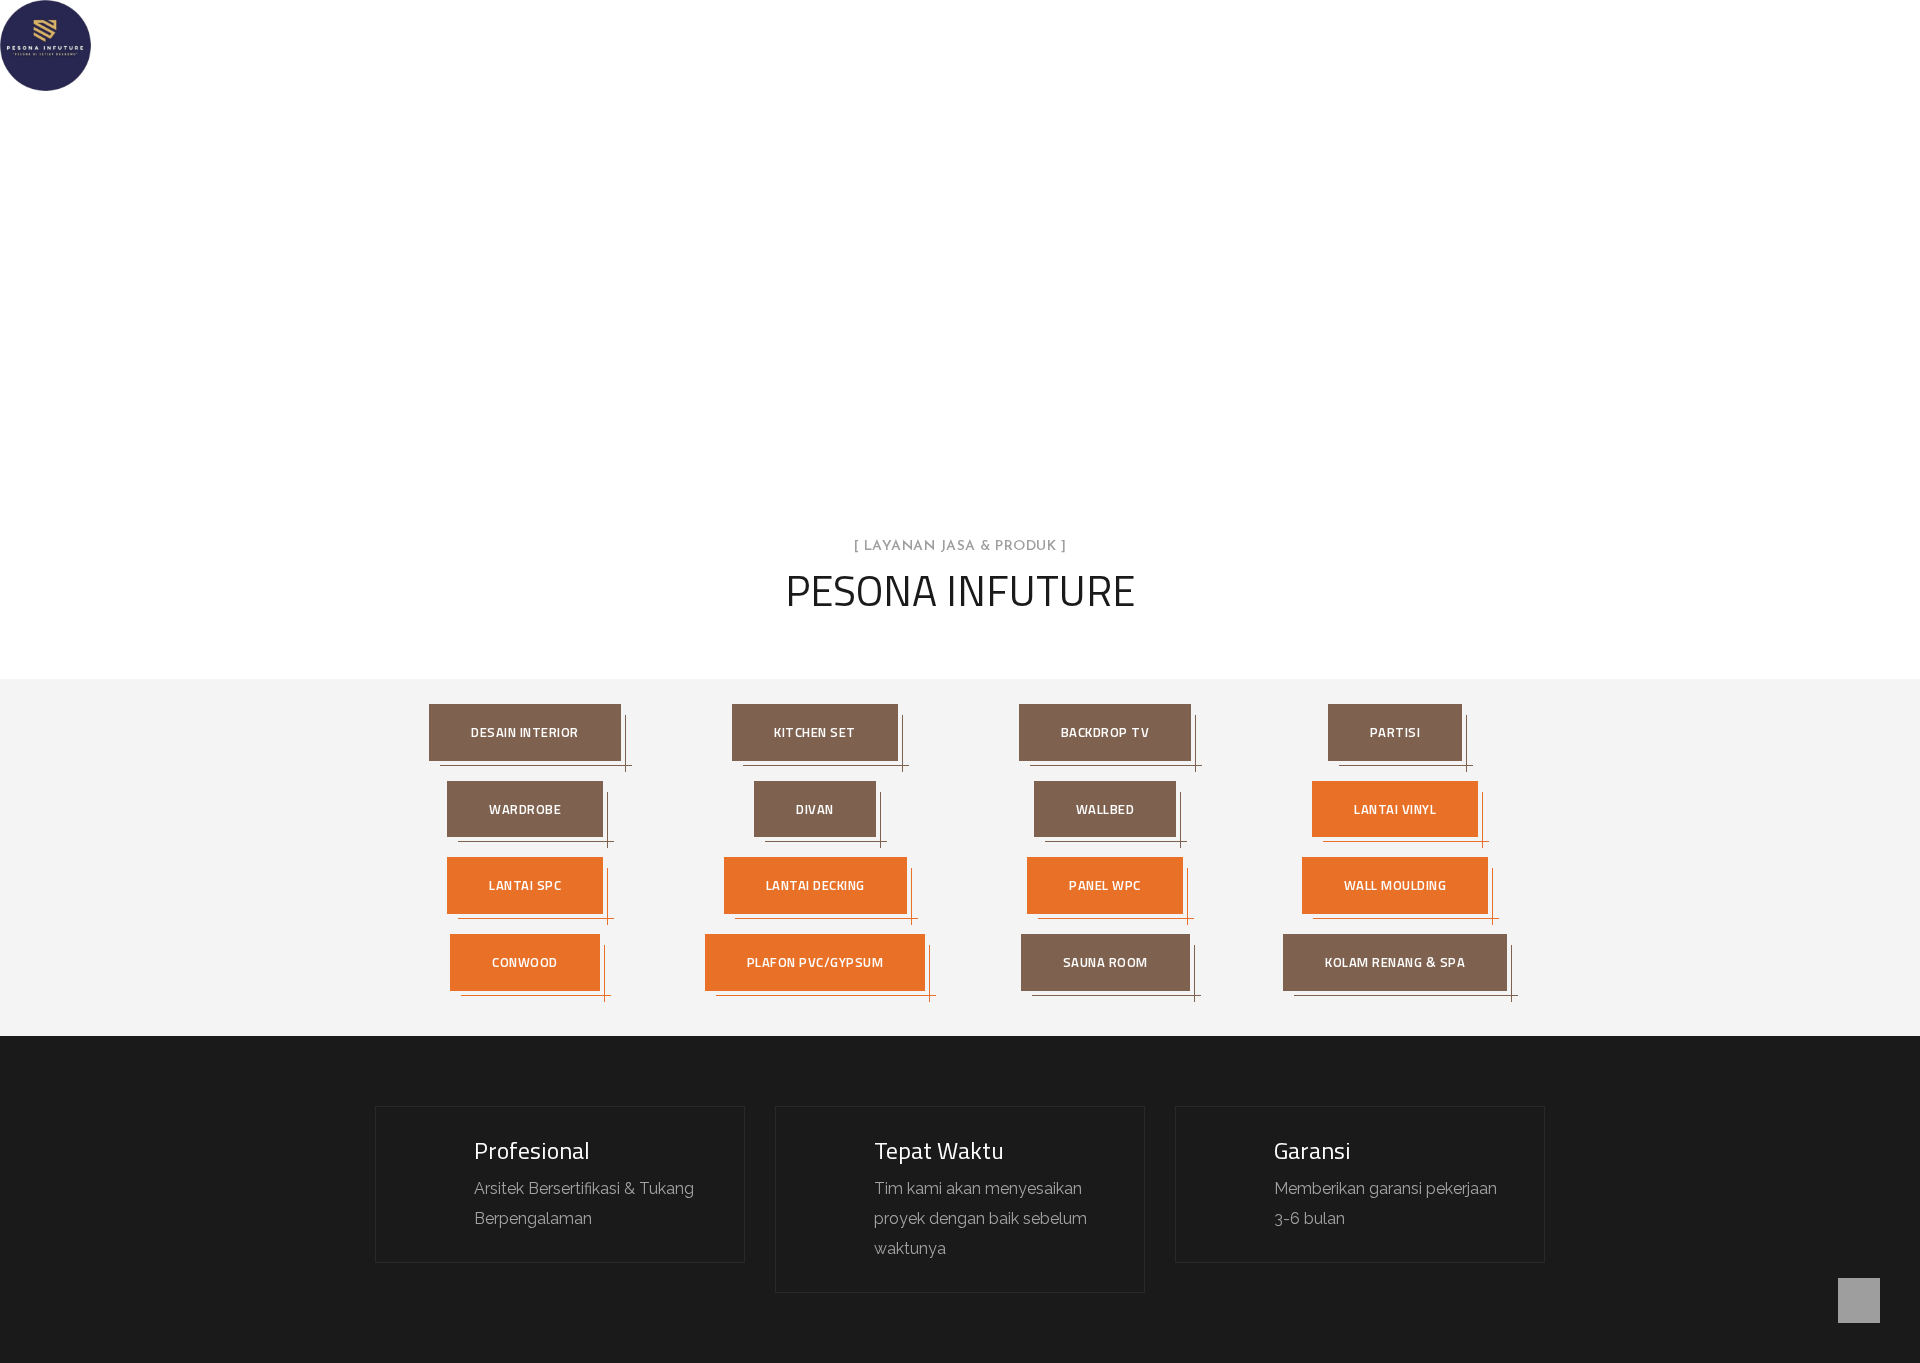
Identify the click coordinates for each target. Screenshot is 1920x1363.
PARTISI (1395, 732)
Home (649, 44)
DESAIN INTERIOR (525, 732)
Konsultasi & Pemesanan (1205, 44)
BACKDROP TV (1105, 732)
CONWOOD (525, 962)
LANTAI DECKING (815, 885)
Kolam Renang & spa (1395, 962)
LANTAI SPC (525, 885)
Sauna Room (1105, 962)
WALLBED (1105, 809)
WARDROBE (525, 809)
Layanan (862, 44)
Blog (1066, 44)
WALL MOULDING (1395, 885)
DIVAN (815, 809)
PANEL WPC (1105, 885)
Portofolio (969, 44)
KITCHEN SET (815, 732)
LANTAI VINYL (1395, 809)
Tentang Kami (752, 44)
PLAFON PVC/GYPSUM (815, 962)
